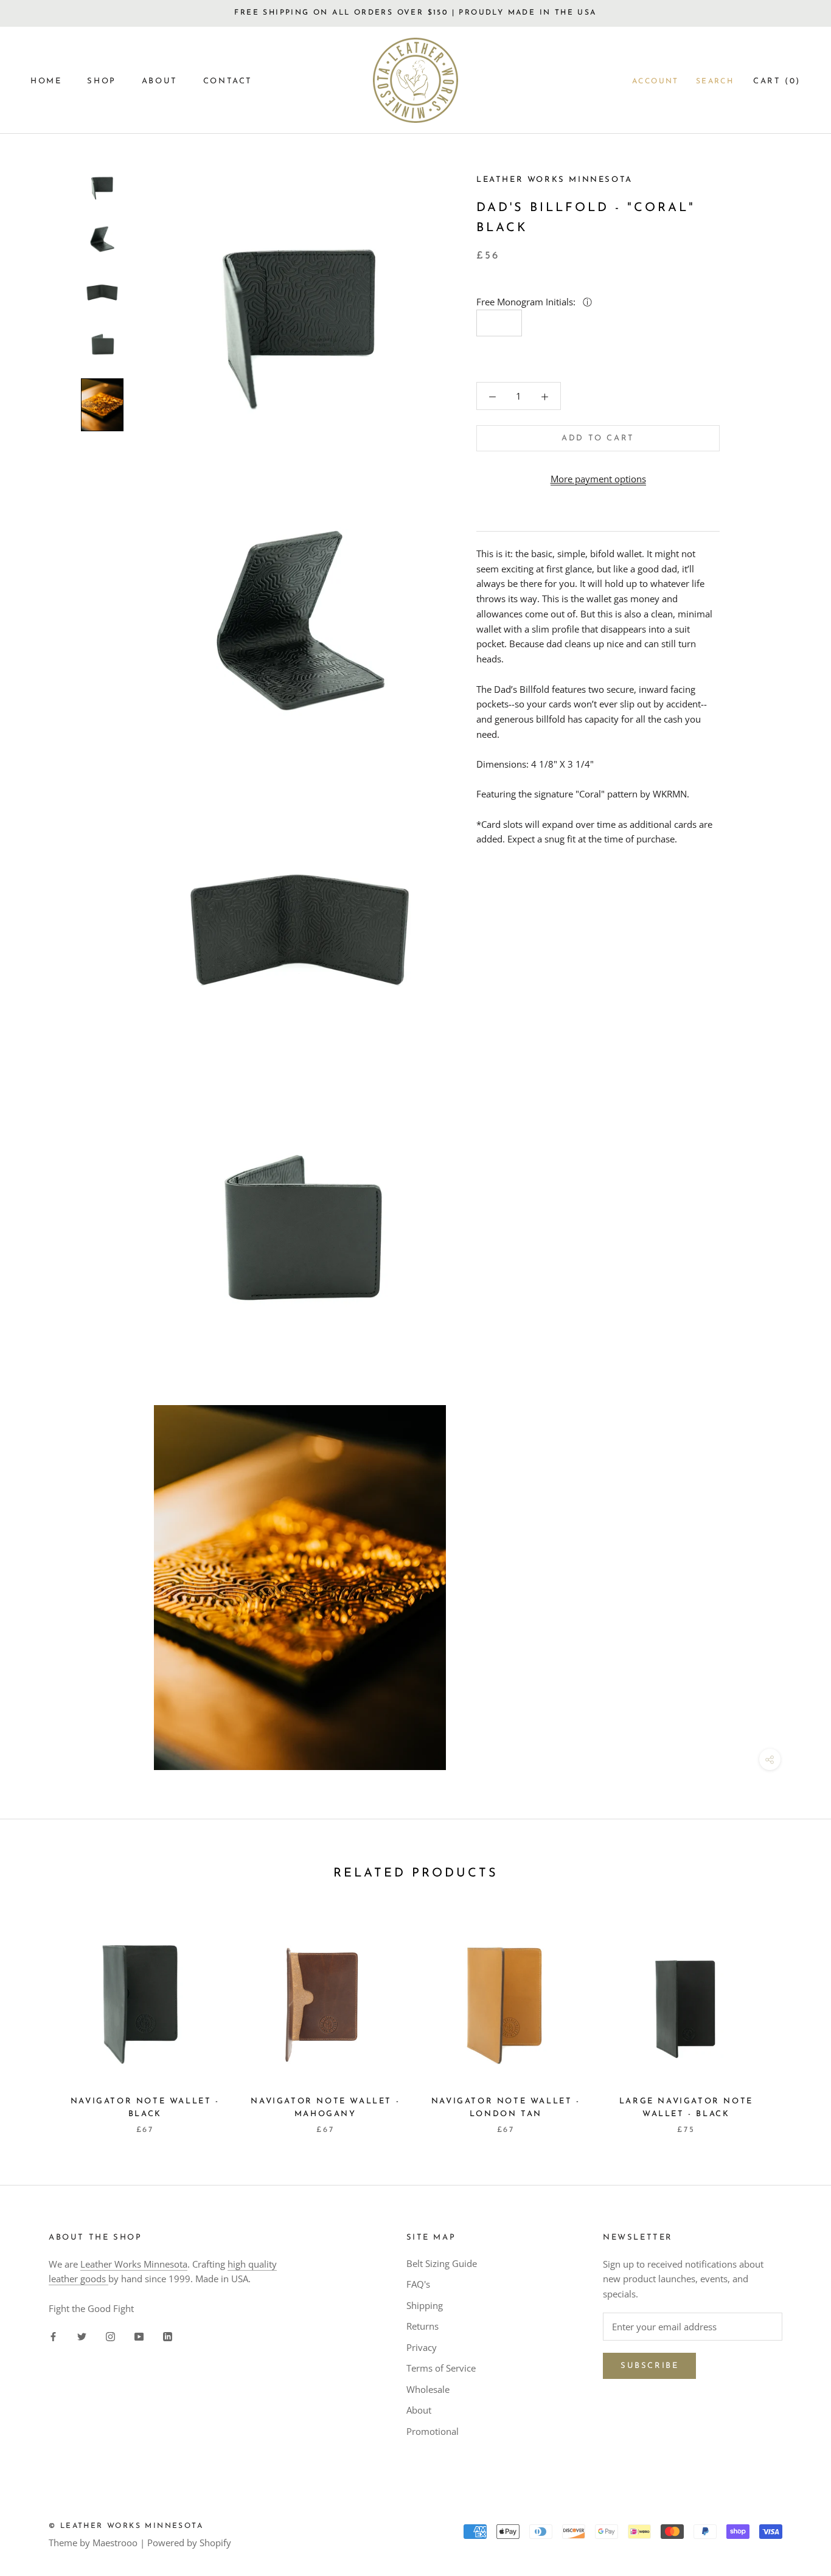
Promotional (433, 2431)
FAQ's (418, 2284)
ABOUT (160, 81)
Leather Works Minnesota (134, 2264)
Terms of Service (441, 2368)
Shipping (425, 2305)
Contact (228, 81)
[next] (793, 2018)
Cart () (777, 81)
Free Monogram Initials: (527, 302)
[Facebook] (53, 2336)
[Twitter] (82, 2336)
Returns (422, 2326)
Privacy (422, 2347)
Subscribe (649, 2366)
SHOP (101, 81)
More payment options (598, 479)
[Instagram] (110, 2336)
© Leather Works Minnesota (126, 2526)
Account (655, 82)
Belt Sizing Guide (442, 2263)
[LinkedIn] (168, 2336)
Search (715, 82)
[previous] (38, 2018)
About (419, 2410)
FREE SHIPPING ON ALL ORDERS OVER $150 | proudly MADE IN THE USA (415, 13)
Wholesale (428, 2389)
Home (46, 81)
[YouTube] (139, 2336)
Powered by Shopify (189, 2543)
